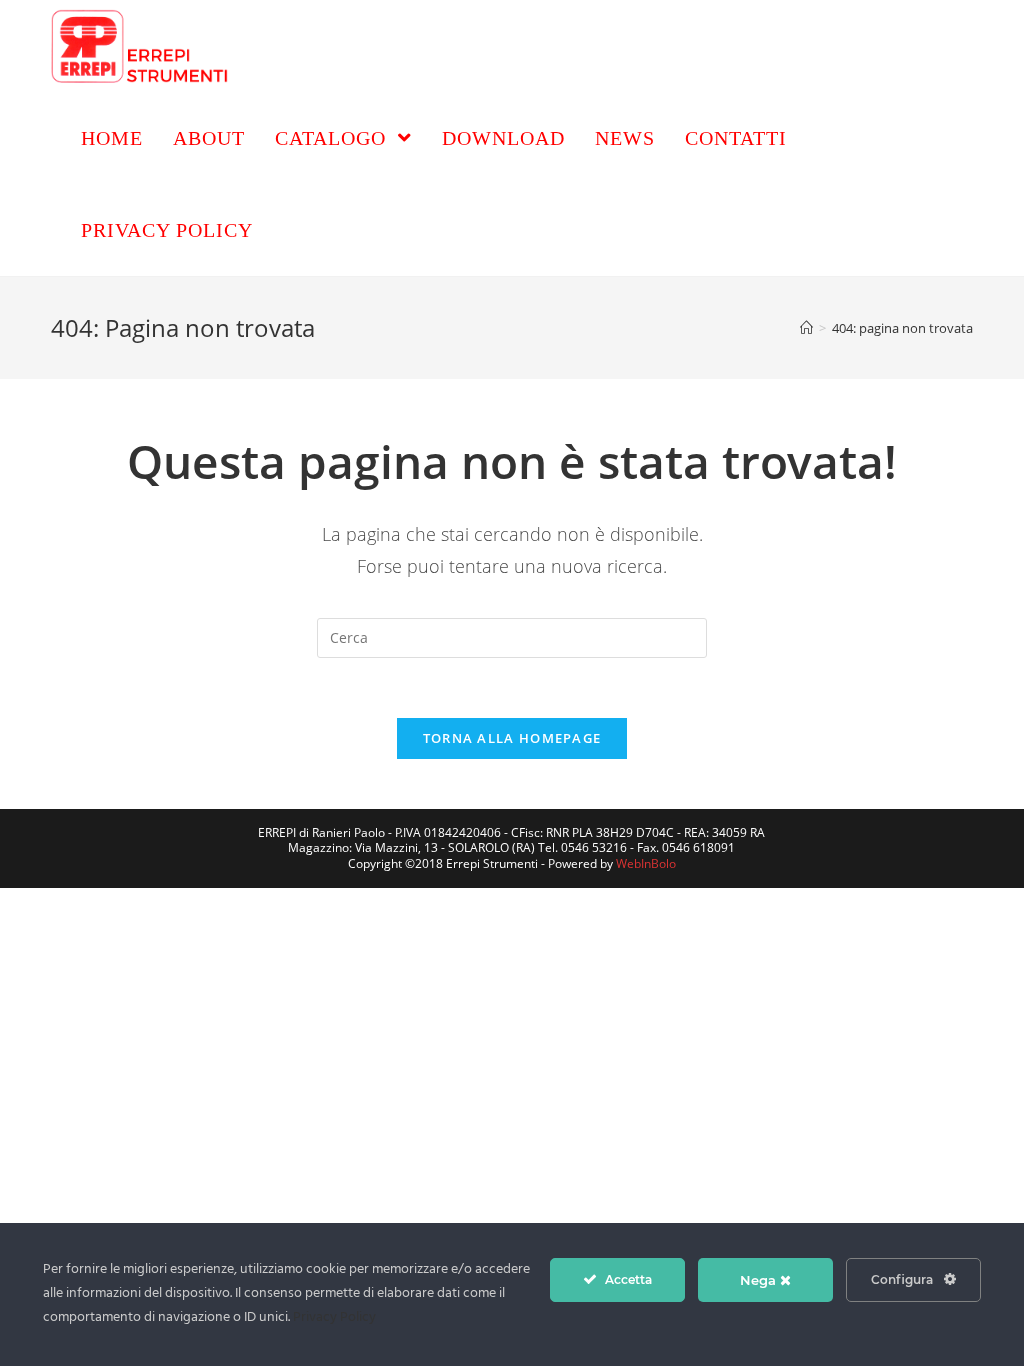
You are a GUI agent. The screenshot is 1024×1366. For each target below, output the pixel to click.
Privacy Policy (334, 1317)
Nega (760, 1280)
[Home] (806, 328)
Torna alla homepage (512, 738)
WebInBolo (646, 863)
